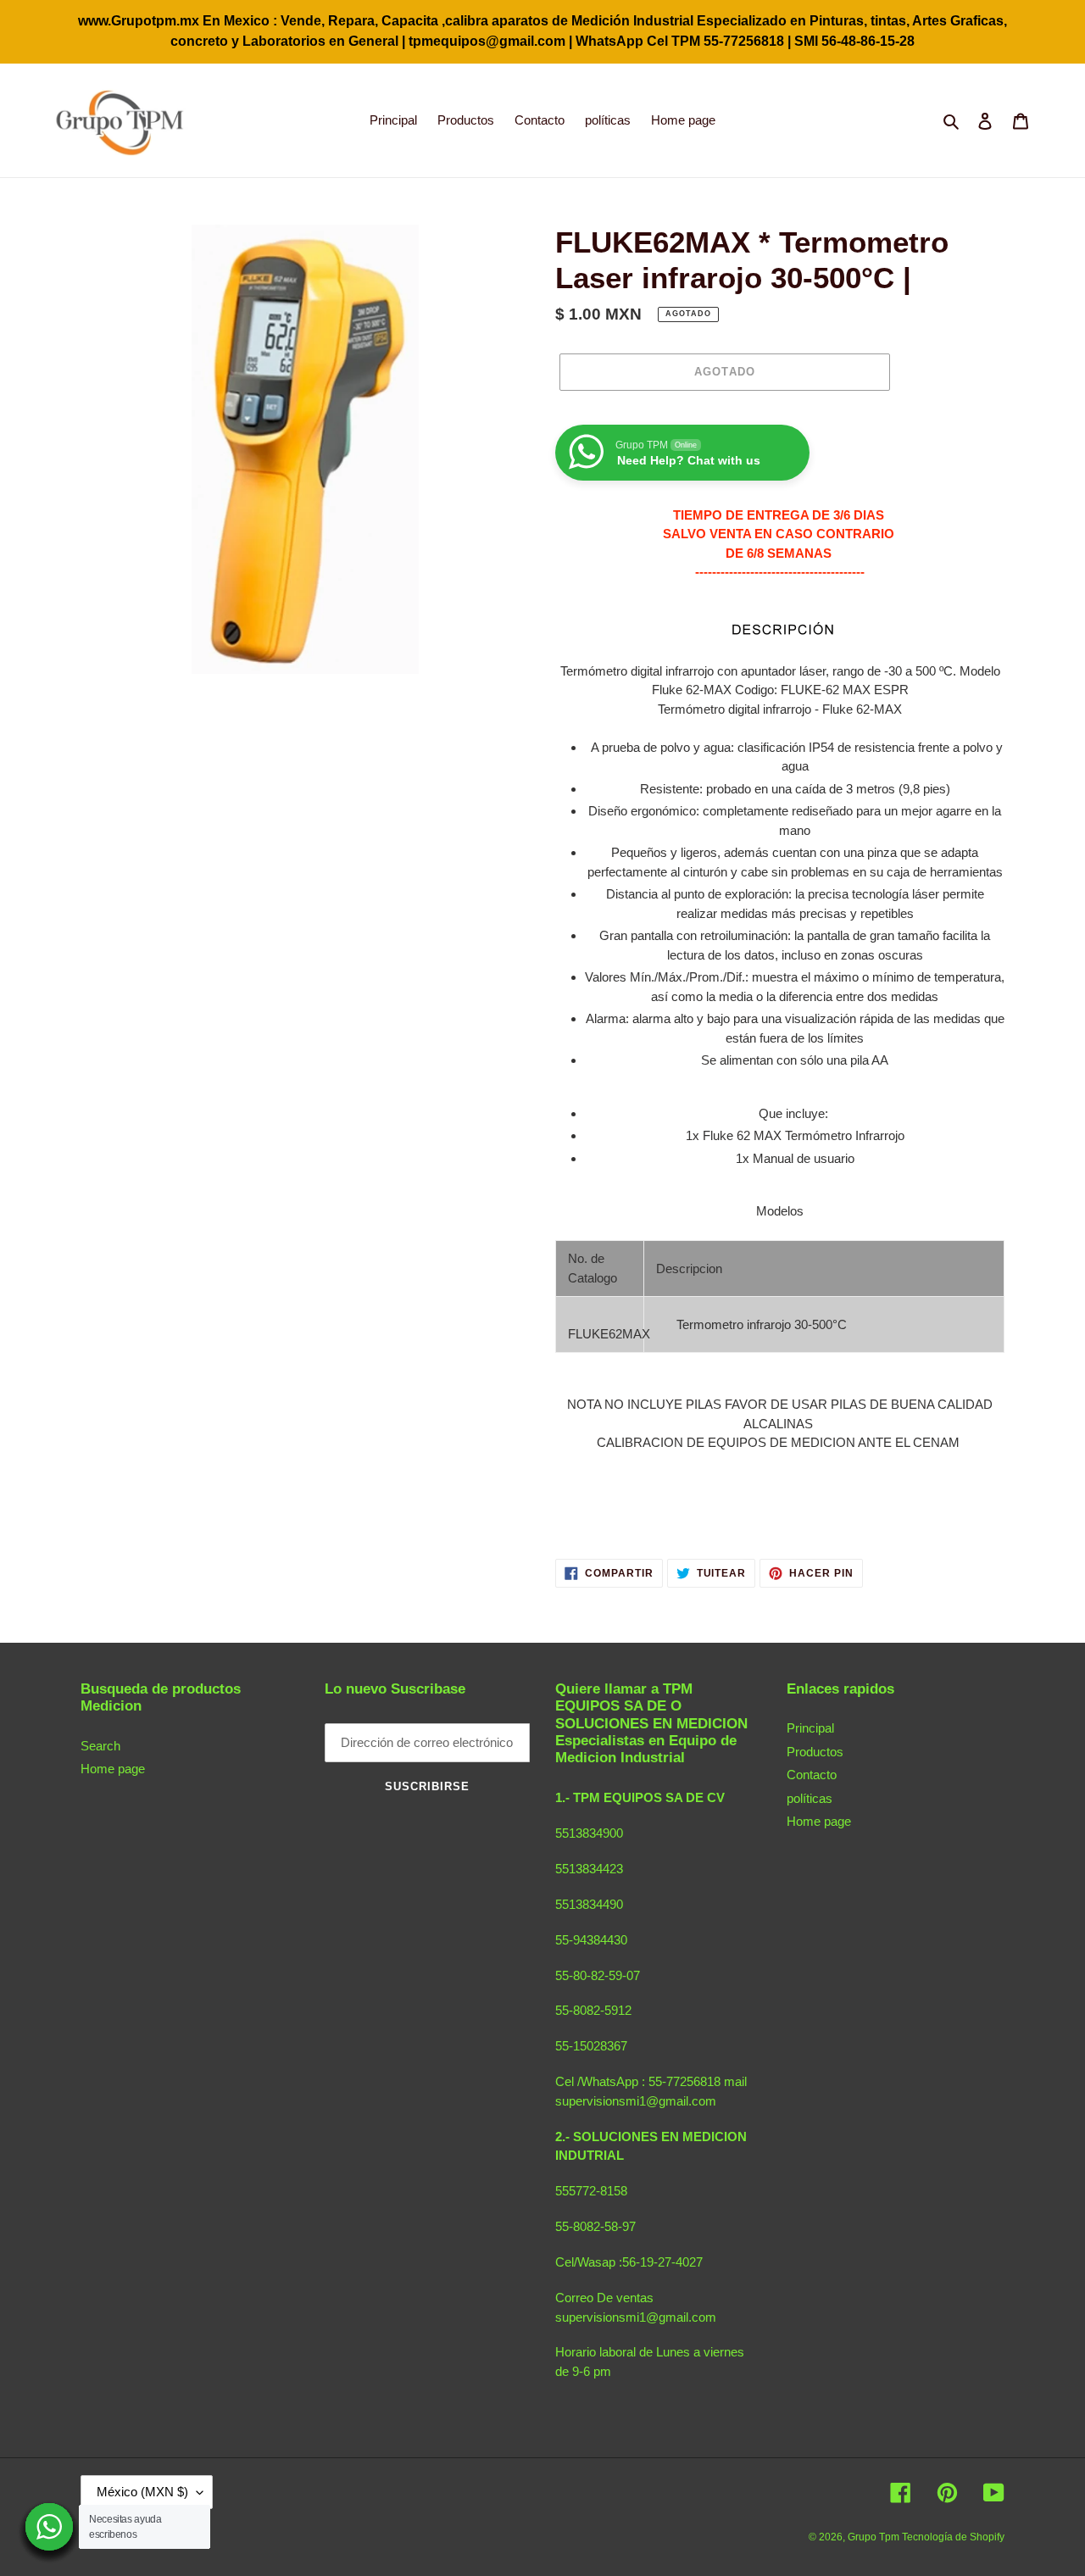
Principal (810, 1728)
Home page (113, 1769)
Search (100, 1746)
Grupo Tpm (875, 2537)
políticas (810, 1798)
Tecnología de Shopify (953, 2537)
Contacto (812, 1775)
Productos (815, 1752)
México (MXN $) (142, 2492)
